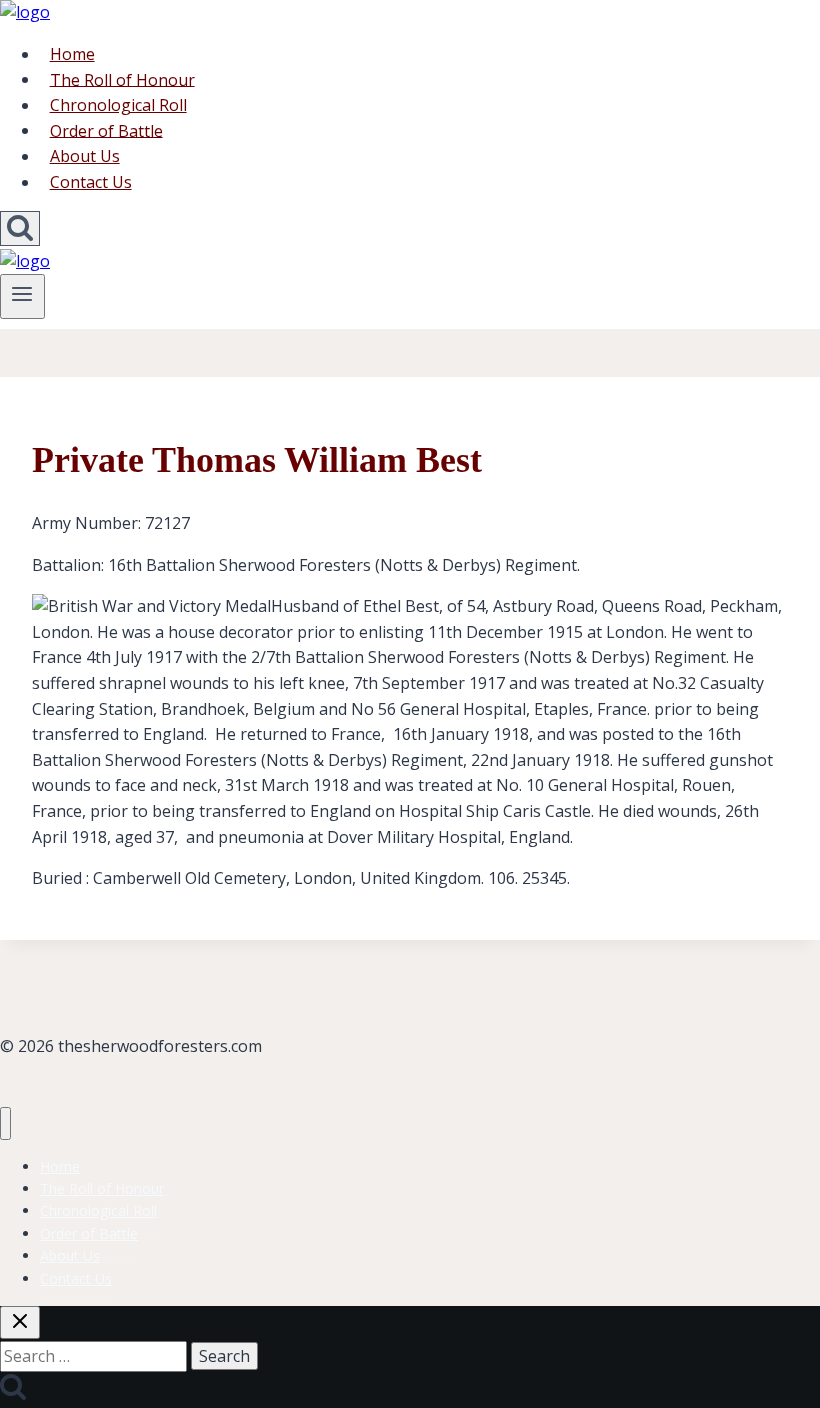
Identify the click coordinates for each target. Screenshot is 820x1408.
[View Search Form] (20, 228)
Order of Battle (106, 130)
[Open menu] (22, 296)
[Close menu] (5, 1123)
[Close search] (20, 1322)
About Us (85, 156)
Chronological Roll (118, 105)
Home (72, 54)
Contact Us (91, 182)
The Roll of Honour (122, 79)
